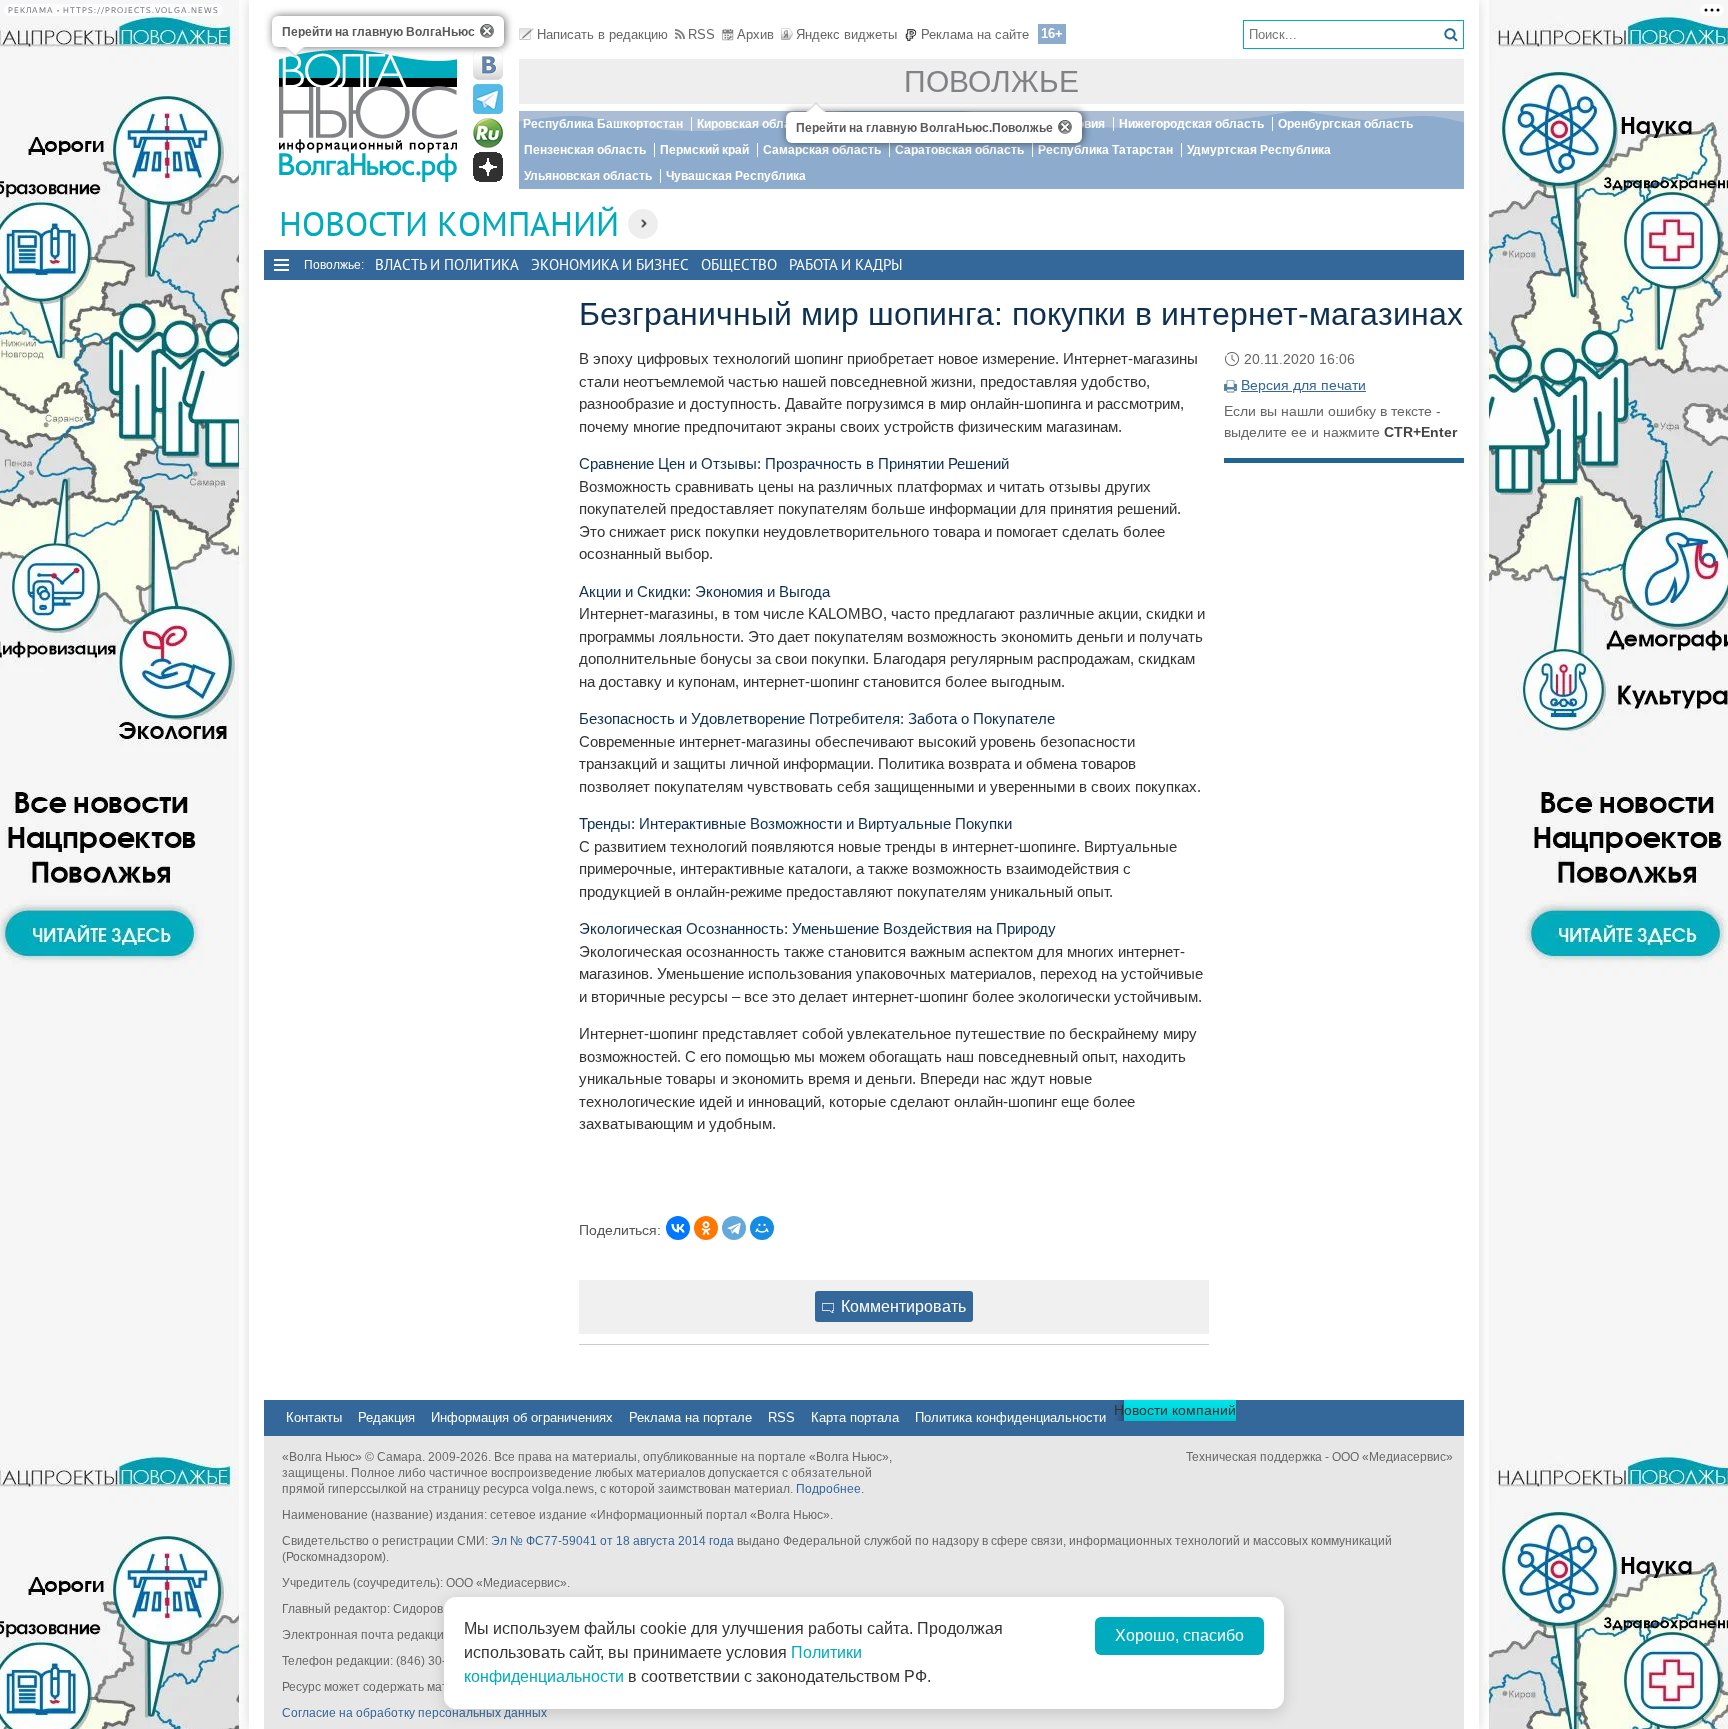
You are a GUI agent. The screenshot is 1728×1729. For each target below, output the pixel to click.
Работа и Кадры (846, 264)
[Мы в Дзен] (488, 167)
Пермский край (704, 150)
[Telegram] (734, 1228)
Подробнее (828, 1489)
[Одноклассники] (706, 1228)
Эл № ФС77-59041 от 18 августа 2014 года (612, 1541)
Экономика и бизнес (610, 264)
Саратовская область (959, 150)
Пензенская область (585, 150)
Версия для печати (1303, 385)
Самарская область (822, 150)
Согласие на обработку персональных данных (414, 1713)
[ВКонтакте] (678, 1228)
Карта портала (855, 1417)
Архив (755, 34)
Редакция (386, 1417)
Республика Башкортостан (603, 124)
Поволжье (991, 81)
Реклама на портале (690, 1417)
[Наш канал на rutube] (488, 133)
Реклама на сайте (975, 34)
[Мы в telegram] (488, 99)
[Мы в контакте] (488, 65)
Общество (739, 264)
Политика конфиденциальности (1010, 1417)
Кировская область (754, 124)
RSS (701, 34)
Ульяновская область (588, 176)
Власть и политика (447, 264)
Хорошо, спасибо (1179, 1635)
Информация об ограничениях (522, 1417)
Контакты (314, 1417)
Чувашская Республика (736, 176)
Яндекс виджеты (846, 34)
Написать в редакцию (602, 34)
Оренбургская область (1345, 124)
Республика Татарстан (1105, 150)
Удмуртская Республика (1259, 150)
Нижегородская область (1191, 124)
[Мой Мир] (762, 1228)
